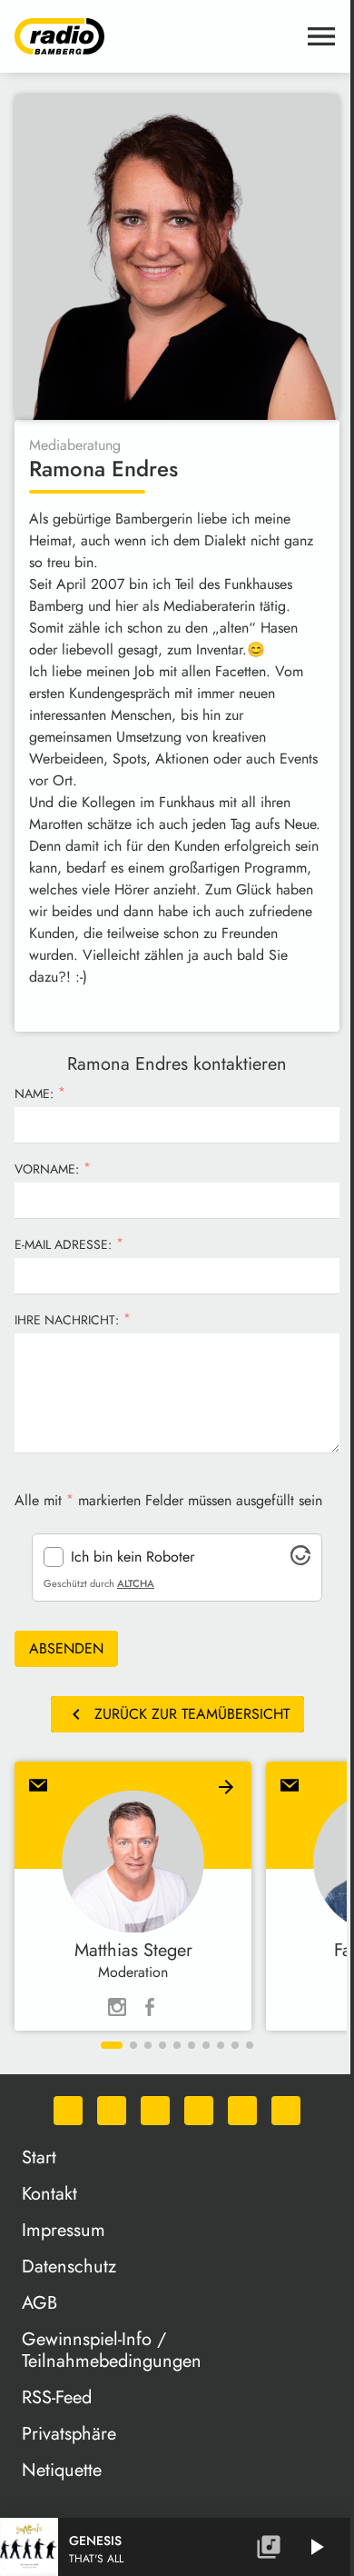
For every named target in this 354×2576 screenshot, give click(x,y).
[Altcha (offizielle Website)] (300, 1560)
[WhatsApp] (68, 2111)
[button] (112, 2045)
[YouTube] (199, 2111)
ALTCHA (136, 1583)
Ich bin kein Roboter (133, 1557)
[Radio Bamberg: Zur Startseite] (155, 36)
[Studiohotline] (286, 2111)
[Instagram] (155, 2111)
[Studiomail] (242, 2111)
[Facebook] (112, 2111)
